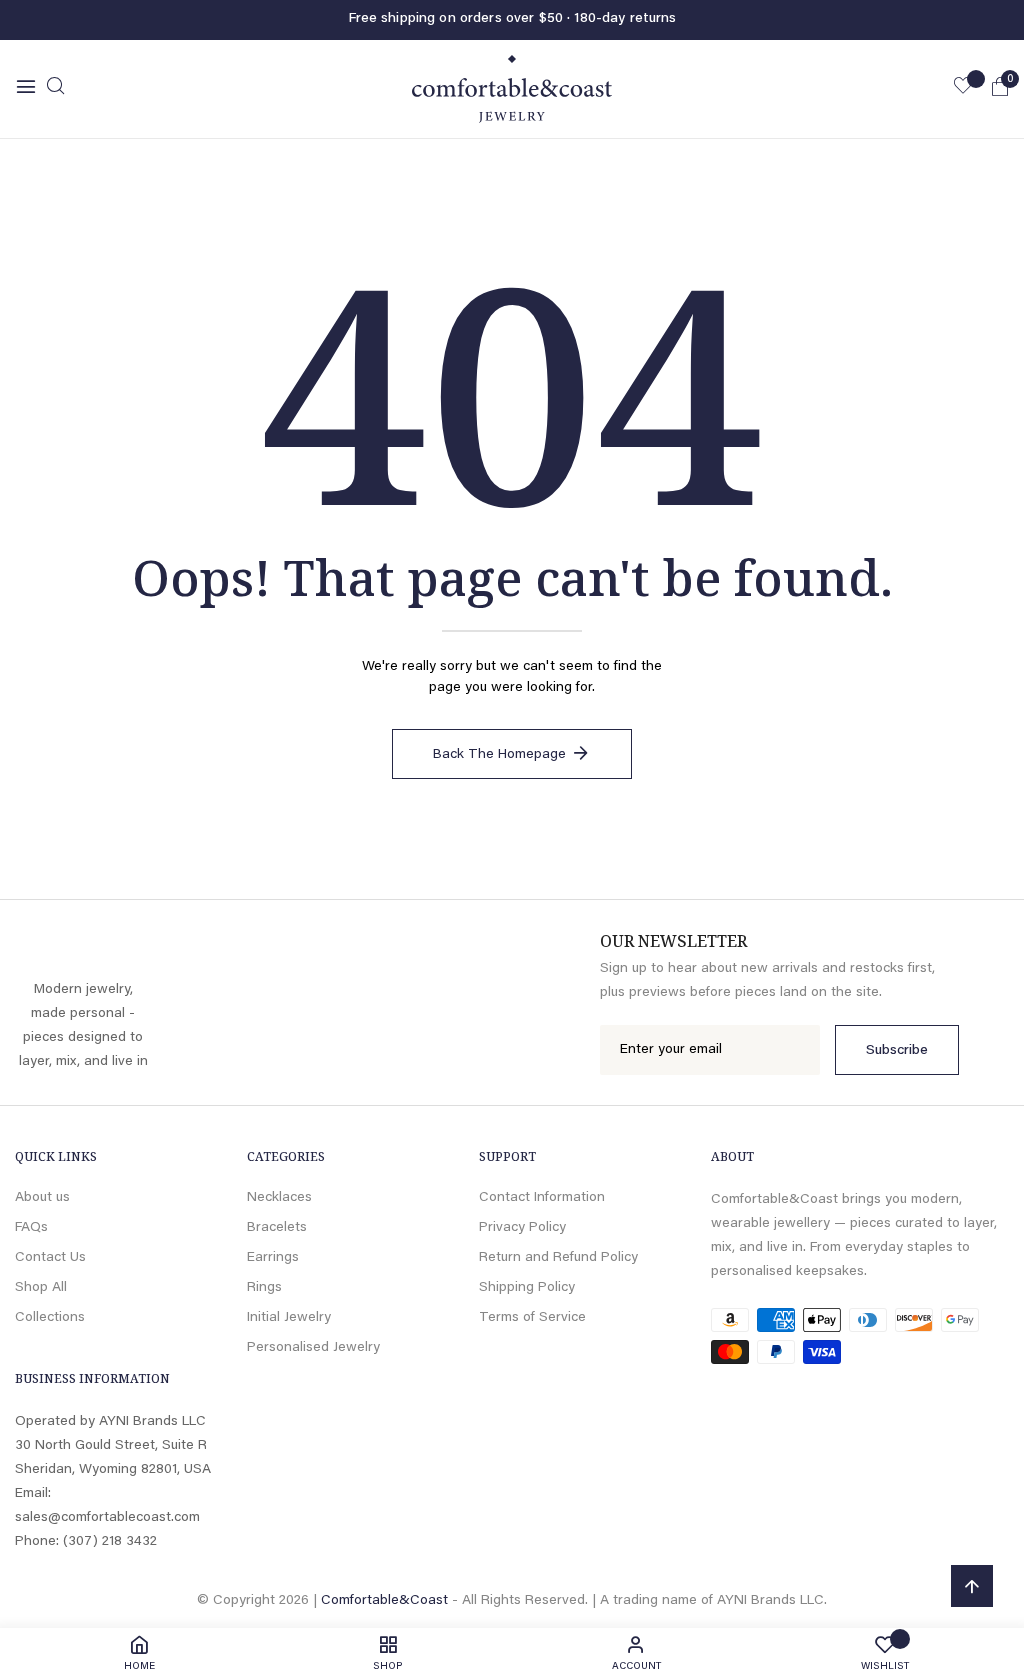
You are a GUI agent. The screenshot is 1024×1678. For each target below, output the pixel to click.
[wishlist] (963, 89)
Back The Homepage (499, 755)
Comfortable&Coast (384, 1601)
